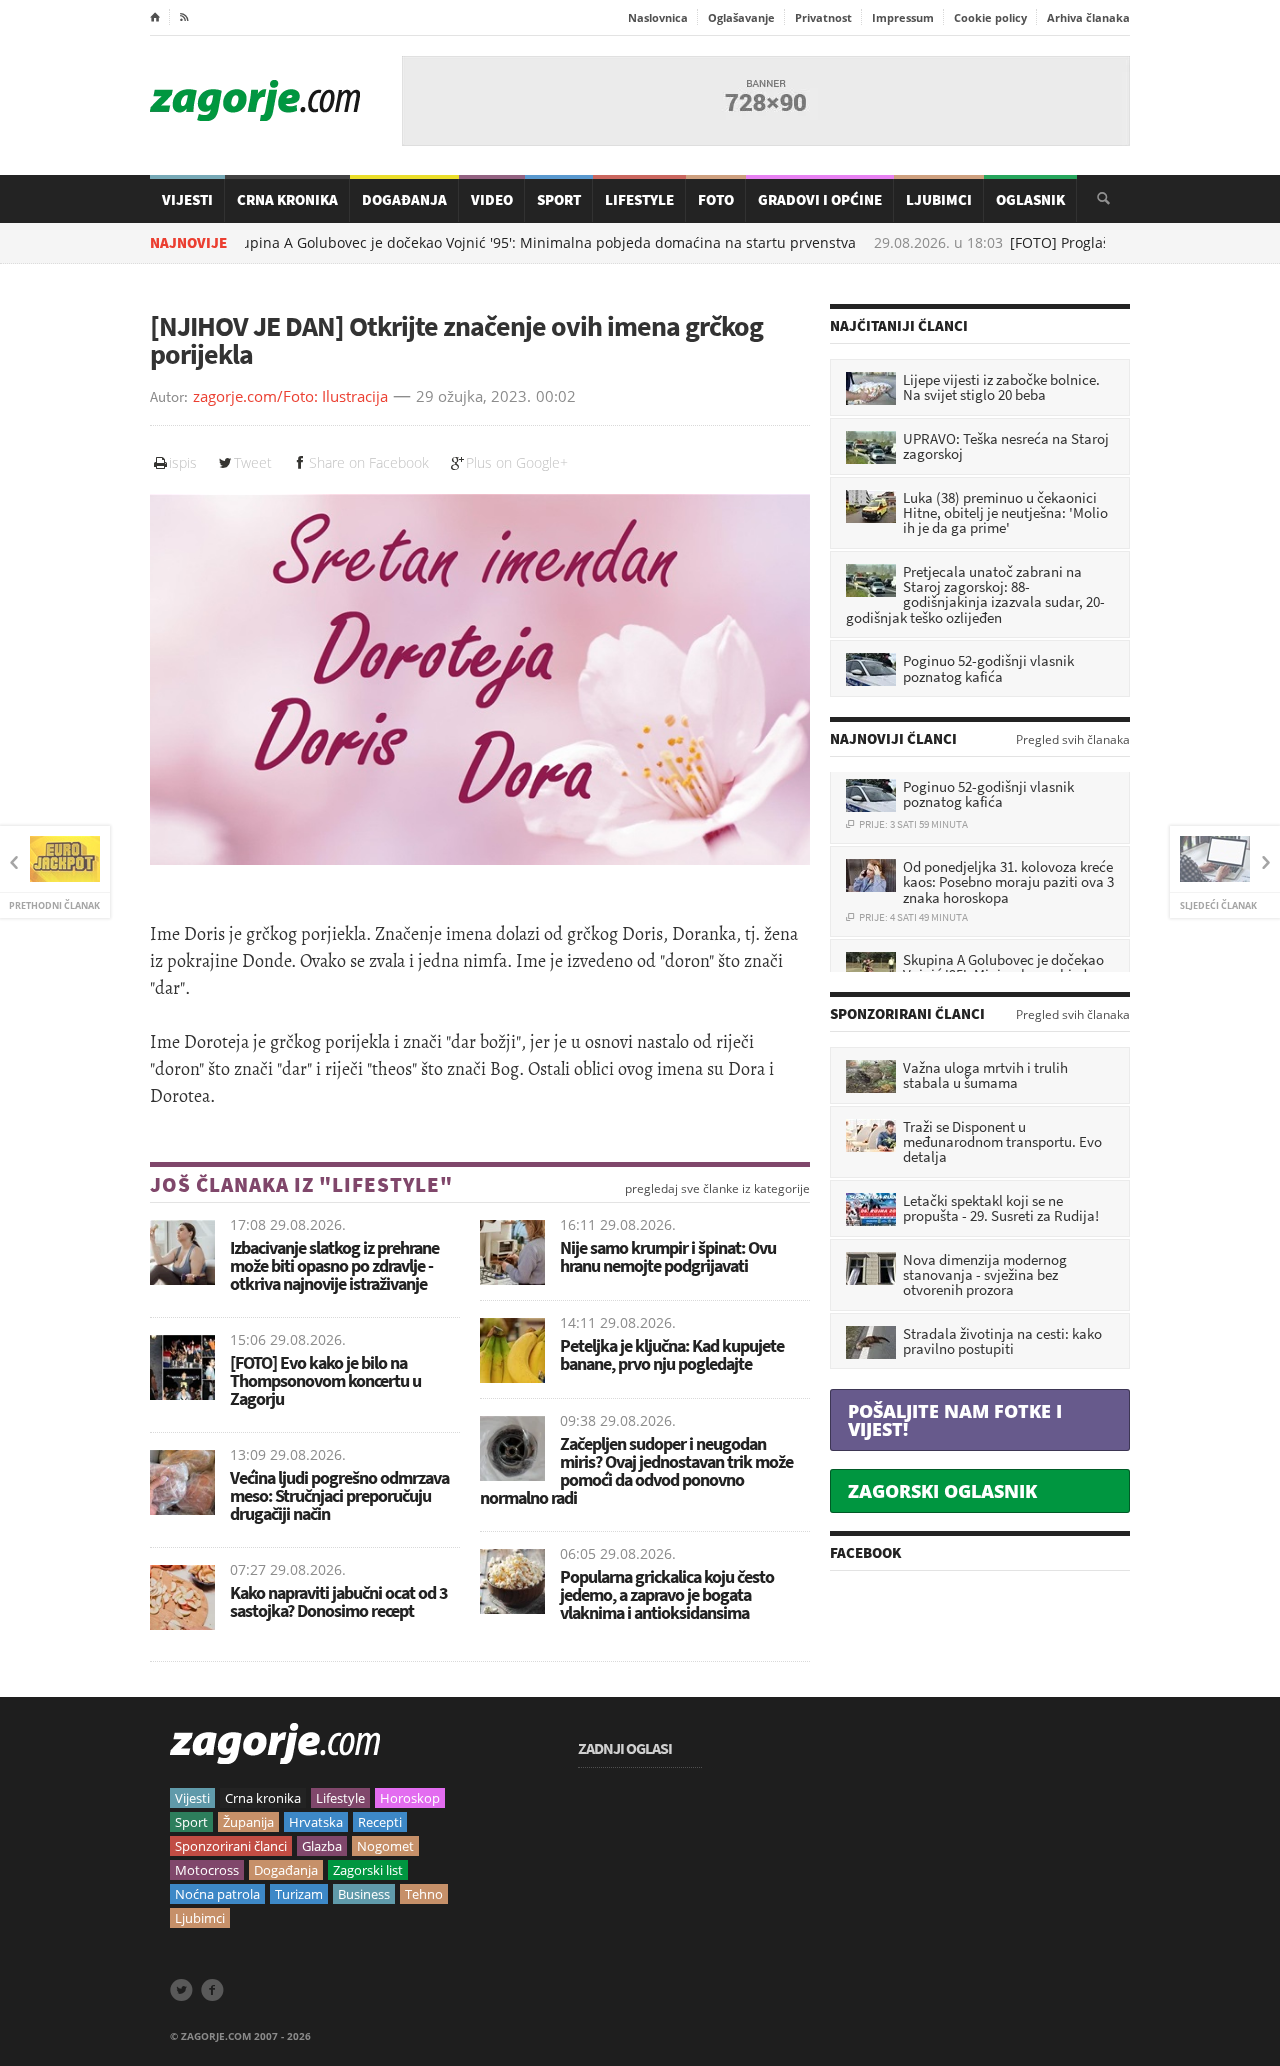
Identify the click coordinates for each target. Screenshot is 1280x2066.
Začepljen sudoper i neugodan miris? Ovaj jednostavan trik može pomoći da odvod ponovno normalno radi (636, 1470)
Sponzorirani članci (231, 1846)
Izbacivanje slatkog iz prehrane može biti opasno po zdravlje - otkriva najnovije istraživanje (334, 1265)
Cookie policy (990, 17)
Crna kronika (263, 1798)
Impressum (903, 17)
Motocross (207, 1870)
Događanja (404, 199)
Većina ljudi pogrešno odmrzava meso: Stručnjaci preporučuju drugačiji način (339, 1495)
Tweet (253, 462)
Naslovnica (658, 17)
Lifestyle (639, 199)
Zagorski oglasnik (942, 1491)
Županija (248, 1822)
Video (492, 199)
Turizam (299, 1894)
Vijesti (187, 199)
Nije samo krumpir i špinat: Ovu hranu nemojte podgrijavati (668, 1256)
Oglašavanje (741, 17)
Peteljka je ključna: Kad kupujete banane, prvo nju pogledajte (672, 1354)
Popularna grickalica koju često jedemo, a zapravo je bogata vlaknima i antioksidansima (667, 1594)
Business (364, 1894)
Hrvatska (316, 1822)
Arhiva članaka (1088, 17)
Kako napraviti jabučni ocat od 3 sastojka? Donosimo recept (339, 1601)
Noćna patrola (217, 1894)
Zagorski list (368, 1870)
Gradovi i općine (820, 199)
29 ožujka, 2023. (473, 397)
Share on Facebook (369, 462)
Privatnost (823, 17)
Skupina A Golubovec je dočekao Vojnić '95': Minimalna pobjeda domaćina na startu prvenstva (454, 243)
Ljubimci (939, 199)
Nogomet (385, 1846)
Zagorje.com (255, 100)
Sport (559, 199)
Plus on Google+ (517, 462)
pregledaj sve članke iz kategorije (717, 1189)
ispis (183, 462)
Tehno (424, 1894)
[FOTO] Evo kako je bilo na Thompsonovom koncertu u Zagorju (325, 1380)
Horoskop (410, 1798)
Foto (716, 199)
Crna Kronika (287, 199)
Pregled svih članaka (1073, 740)
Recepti (380, 1822)
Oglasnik (1030, 199)
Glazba (322, 1846)
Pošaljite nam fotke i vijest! (955, 1420)
